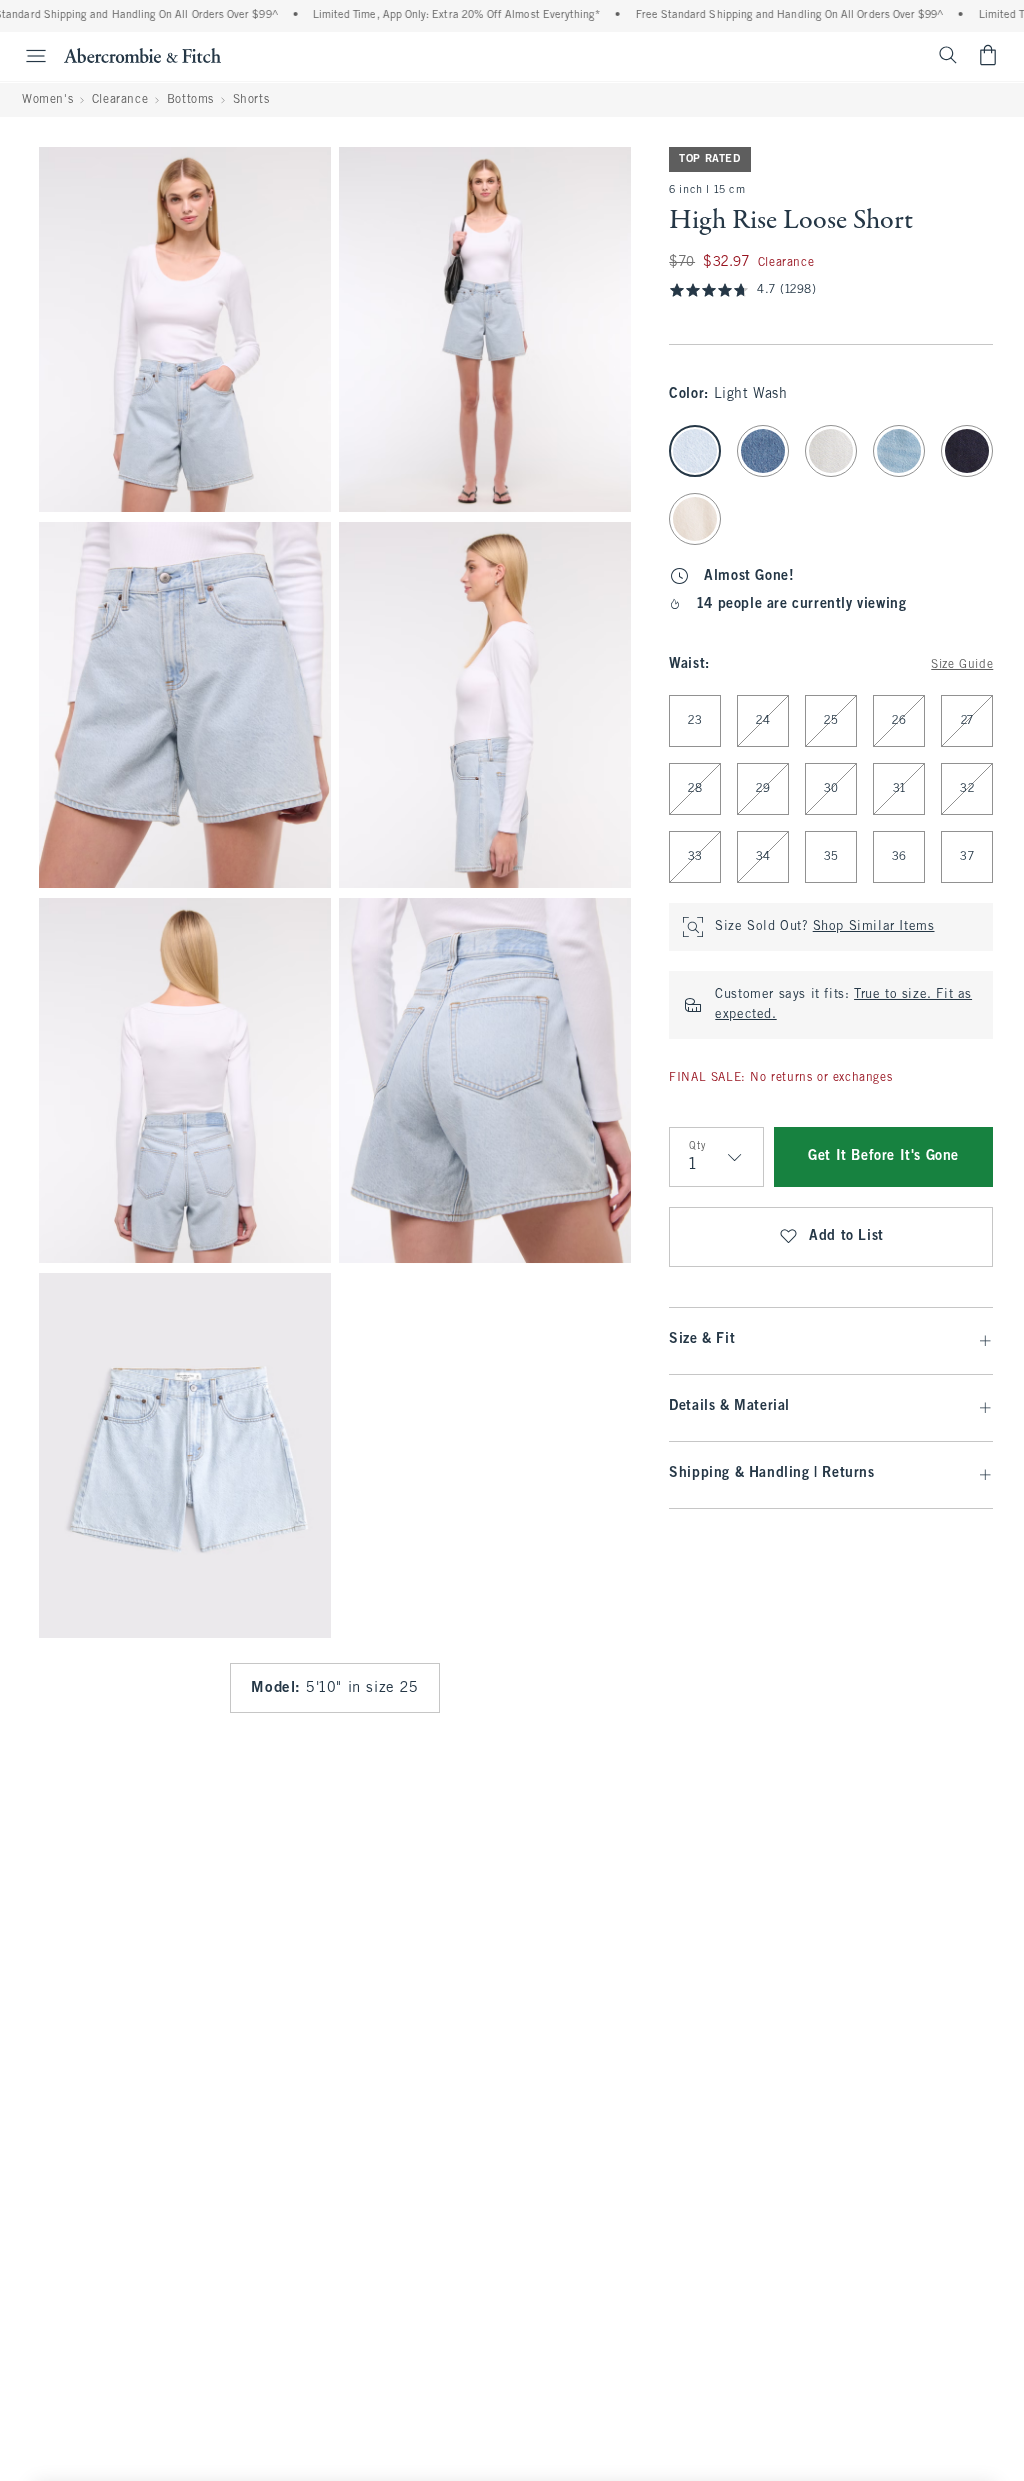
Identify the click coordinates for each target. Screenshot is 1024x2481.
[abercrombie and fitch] (142, 55)
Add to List (846, 1236)
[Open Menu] (26, 56)
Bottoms (190, 100)
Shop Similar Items (874, 927)
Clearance (120, 100)
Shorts (251, 100)
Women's (47, 100)
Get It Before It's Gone (883, 1156)
